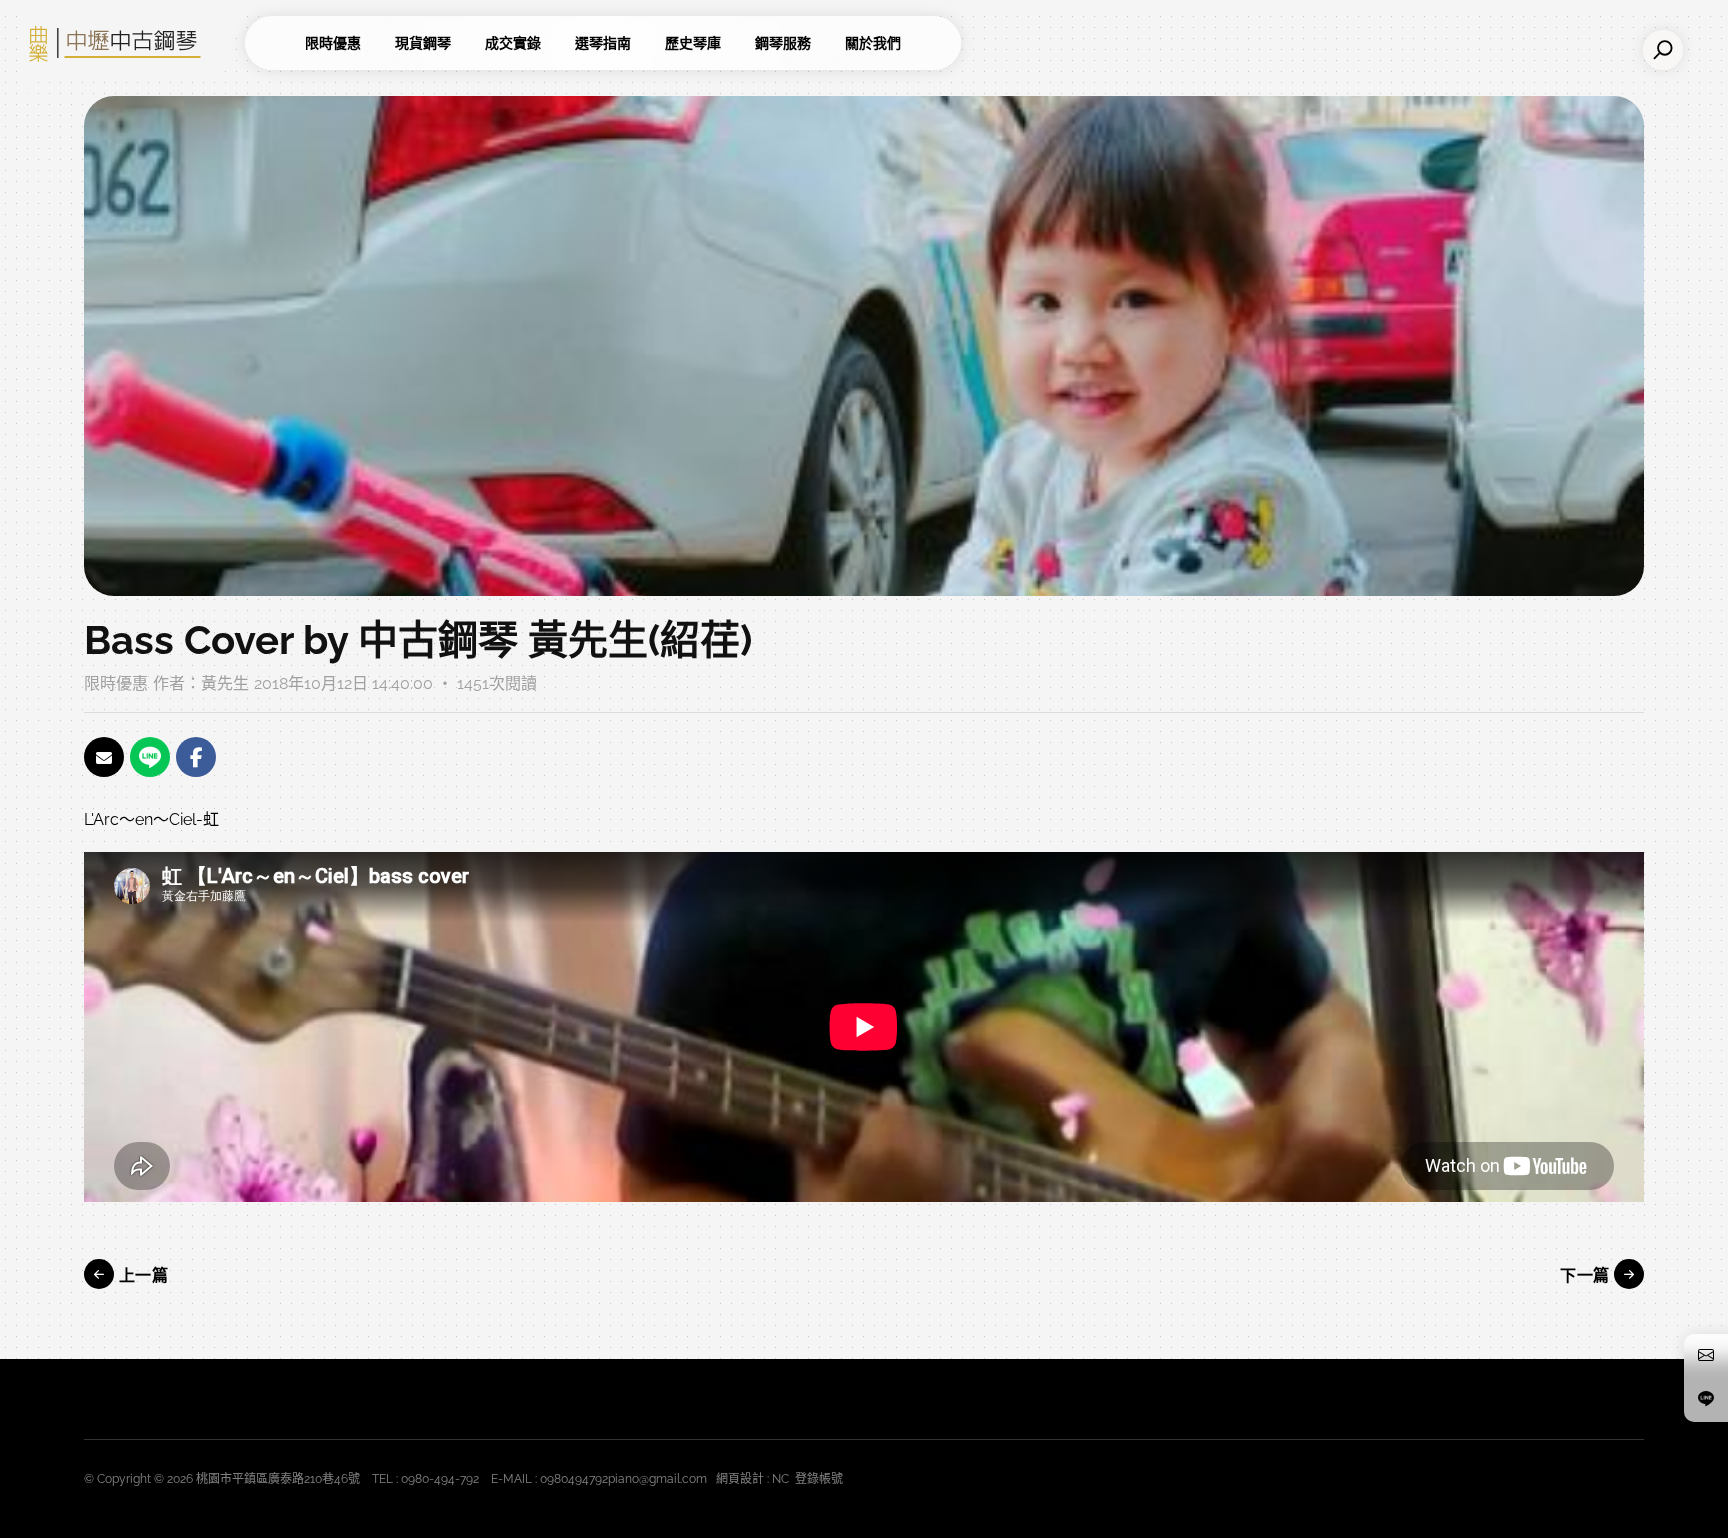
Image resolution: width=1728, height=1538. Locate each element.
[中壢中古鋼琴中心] (130, 43)
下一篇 (1587, 1275)
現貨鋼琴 (423, 43)
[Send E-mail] (104, 757)
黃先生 (225, 683)
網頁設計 (740, 1479)
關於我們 (873, 43)
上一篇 (141, 1275)
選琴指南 (603, 43)
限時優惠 (333, 43)
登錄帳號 (819, 1479)
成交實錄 (513, 43)
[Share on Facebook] (196, 757)
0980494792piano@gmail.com (623, 1479)
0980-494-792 (440, 1479)
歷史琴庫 (693, 43)
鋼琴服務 (783, 43)
